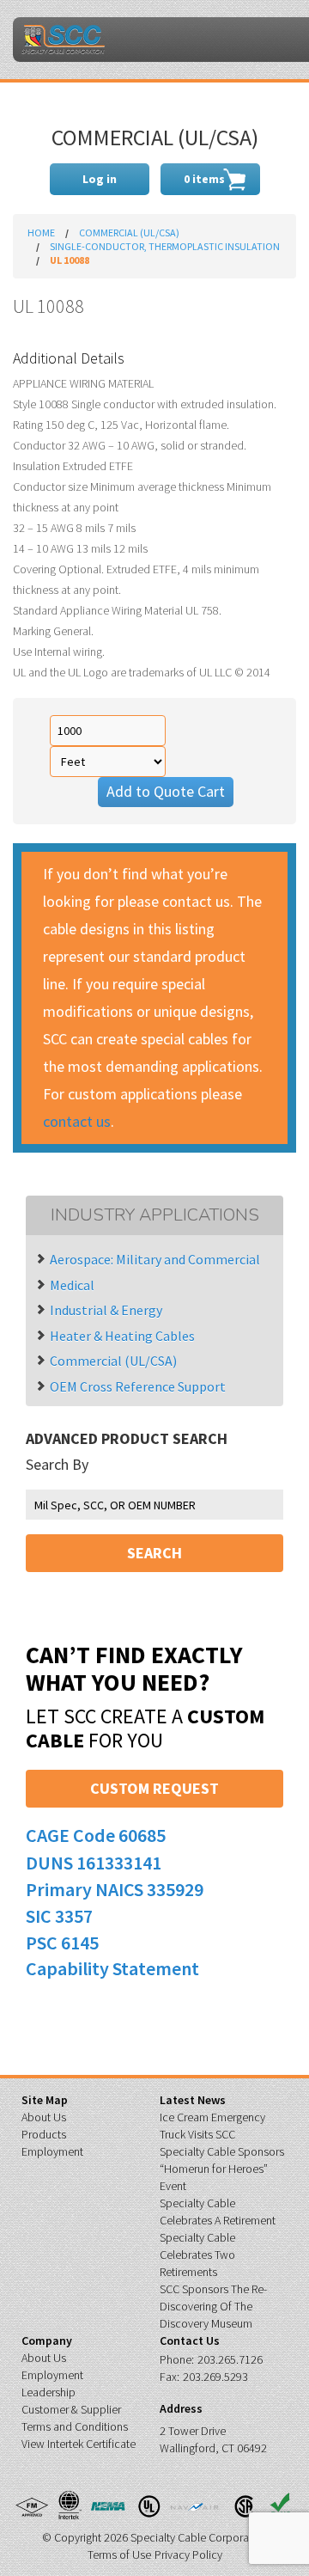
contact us (77, 1121)
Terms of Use (119, 2555)
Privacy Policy (188, 2555)
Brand (63, 40)
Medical (72, 1285)
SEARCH (154, 1553)
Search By (57, 1465)
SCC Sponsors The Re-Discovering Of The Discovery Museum (213, 2306)
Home (41, 233)
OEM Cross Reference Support (138, 1386)
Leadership (48, 2392)
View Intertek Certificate (79, 2444)
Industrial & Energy (106, 1310)
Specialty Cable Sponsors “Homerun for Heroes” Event (222, 2169)
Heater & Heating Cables (122, 1336)
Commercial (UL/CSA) (129, 233)
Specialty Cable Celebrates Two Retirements (197, 2255)
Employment (52, 2151)
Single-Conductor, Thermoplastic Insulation (165, 246)
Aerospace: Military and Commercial (155, 1259)
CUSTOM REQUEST (154, 1788)
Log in (100, 179)
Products (44, 2134)
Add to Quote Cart (166, 791)
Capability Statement (112, 1968)
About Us (44, 2117)
